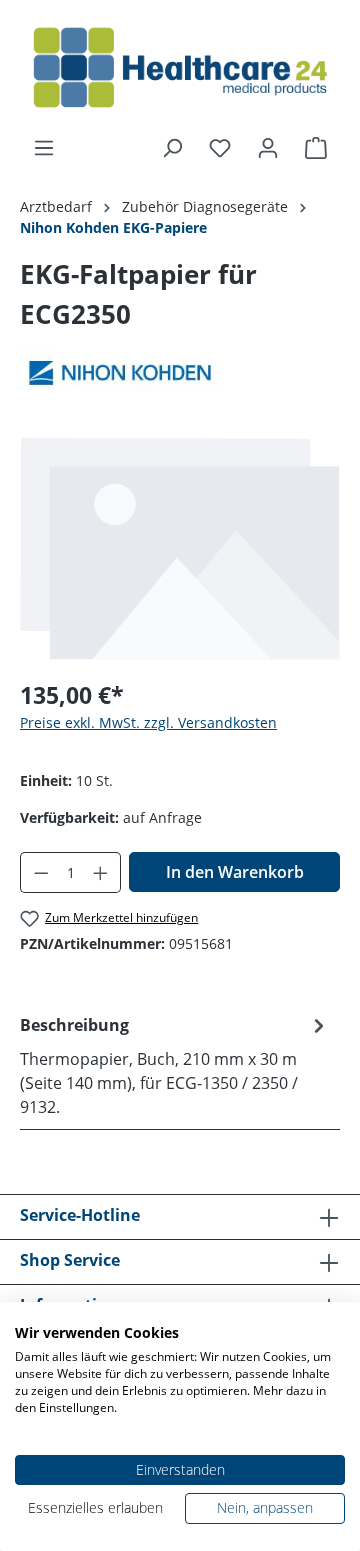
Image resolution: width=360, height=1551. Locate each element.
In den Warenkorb (235, 872)
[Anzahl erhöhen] (101, 872)
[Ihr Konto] (268, 148)
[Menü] (44, 148)
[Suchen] (172, 148)
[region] (180, 548)
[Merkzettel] (220, 148)
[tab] (175, 1065)
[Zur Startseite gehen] (180, 68)
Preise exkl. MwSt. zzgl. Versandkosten (148, 722)
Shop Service (70, 1260)
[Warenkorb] (316, 148)
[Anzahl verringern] (41, 872)
